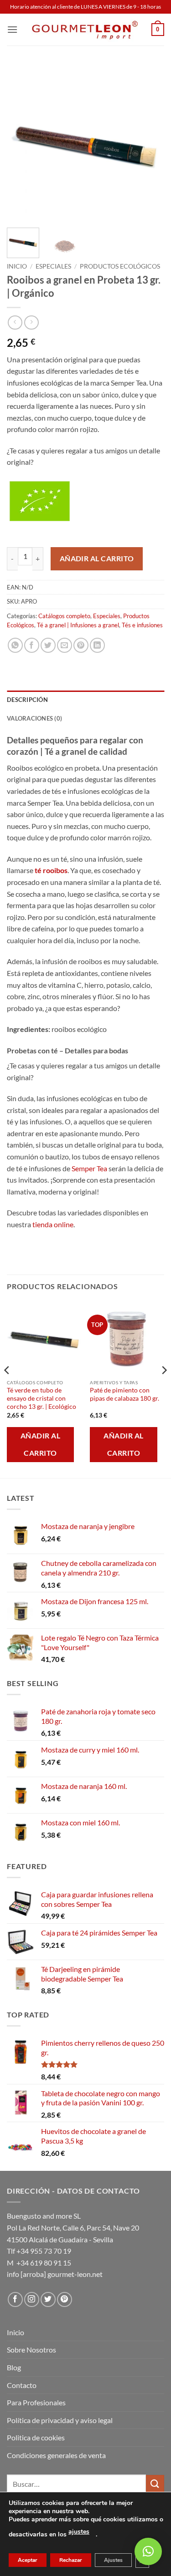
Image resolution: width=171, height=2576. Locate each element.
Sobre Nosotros (31, 2350)
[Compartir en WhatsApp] (15, 645)
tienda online (53, 1224)
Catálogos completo (64, 616)
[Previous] (21, 142)
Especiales (53, 266)
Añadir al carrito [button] (40, 1444)
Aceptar (28, 2560)
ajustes (79, 2532)
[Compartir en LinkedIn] (97, 645)
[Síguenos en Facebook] (15, 2299)
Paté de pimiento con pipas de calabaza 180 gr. (124, 1394)
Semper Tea (89, 1168)
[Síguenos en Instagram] (32, 2299)
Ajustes (113, 2560)
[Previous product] (31, 323)
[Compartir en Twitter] (48, 645)
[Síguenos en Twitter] (48, 2299)
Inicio (17, 266)
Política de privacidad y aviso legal (60, 2420)
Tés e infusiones (142, 625)
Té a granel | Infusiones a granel (78, 625)
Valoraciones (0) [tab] (34, 718)
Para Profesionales (36, 2402)
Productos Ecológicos (120, 266)
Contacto (22, 2385)
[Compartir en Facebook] (32, 645)
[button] (12, 29)
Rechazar (71, 2560)
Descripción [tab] (27, 700)
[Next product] (15, 323)
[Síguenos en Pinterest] (65, 2299)
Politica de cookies (36, 2437)
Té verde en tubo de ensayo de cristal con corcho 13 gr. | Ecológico (41, 1398)
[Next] (150, 142)
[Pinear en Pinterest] (81, 645)
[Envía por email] (65, 645)
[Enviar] (155, 2484)
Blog (14, 2367)
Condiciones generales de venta (56, 2455)
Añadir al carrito (97, 559)
